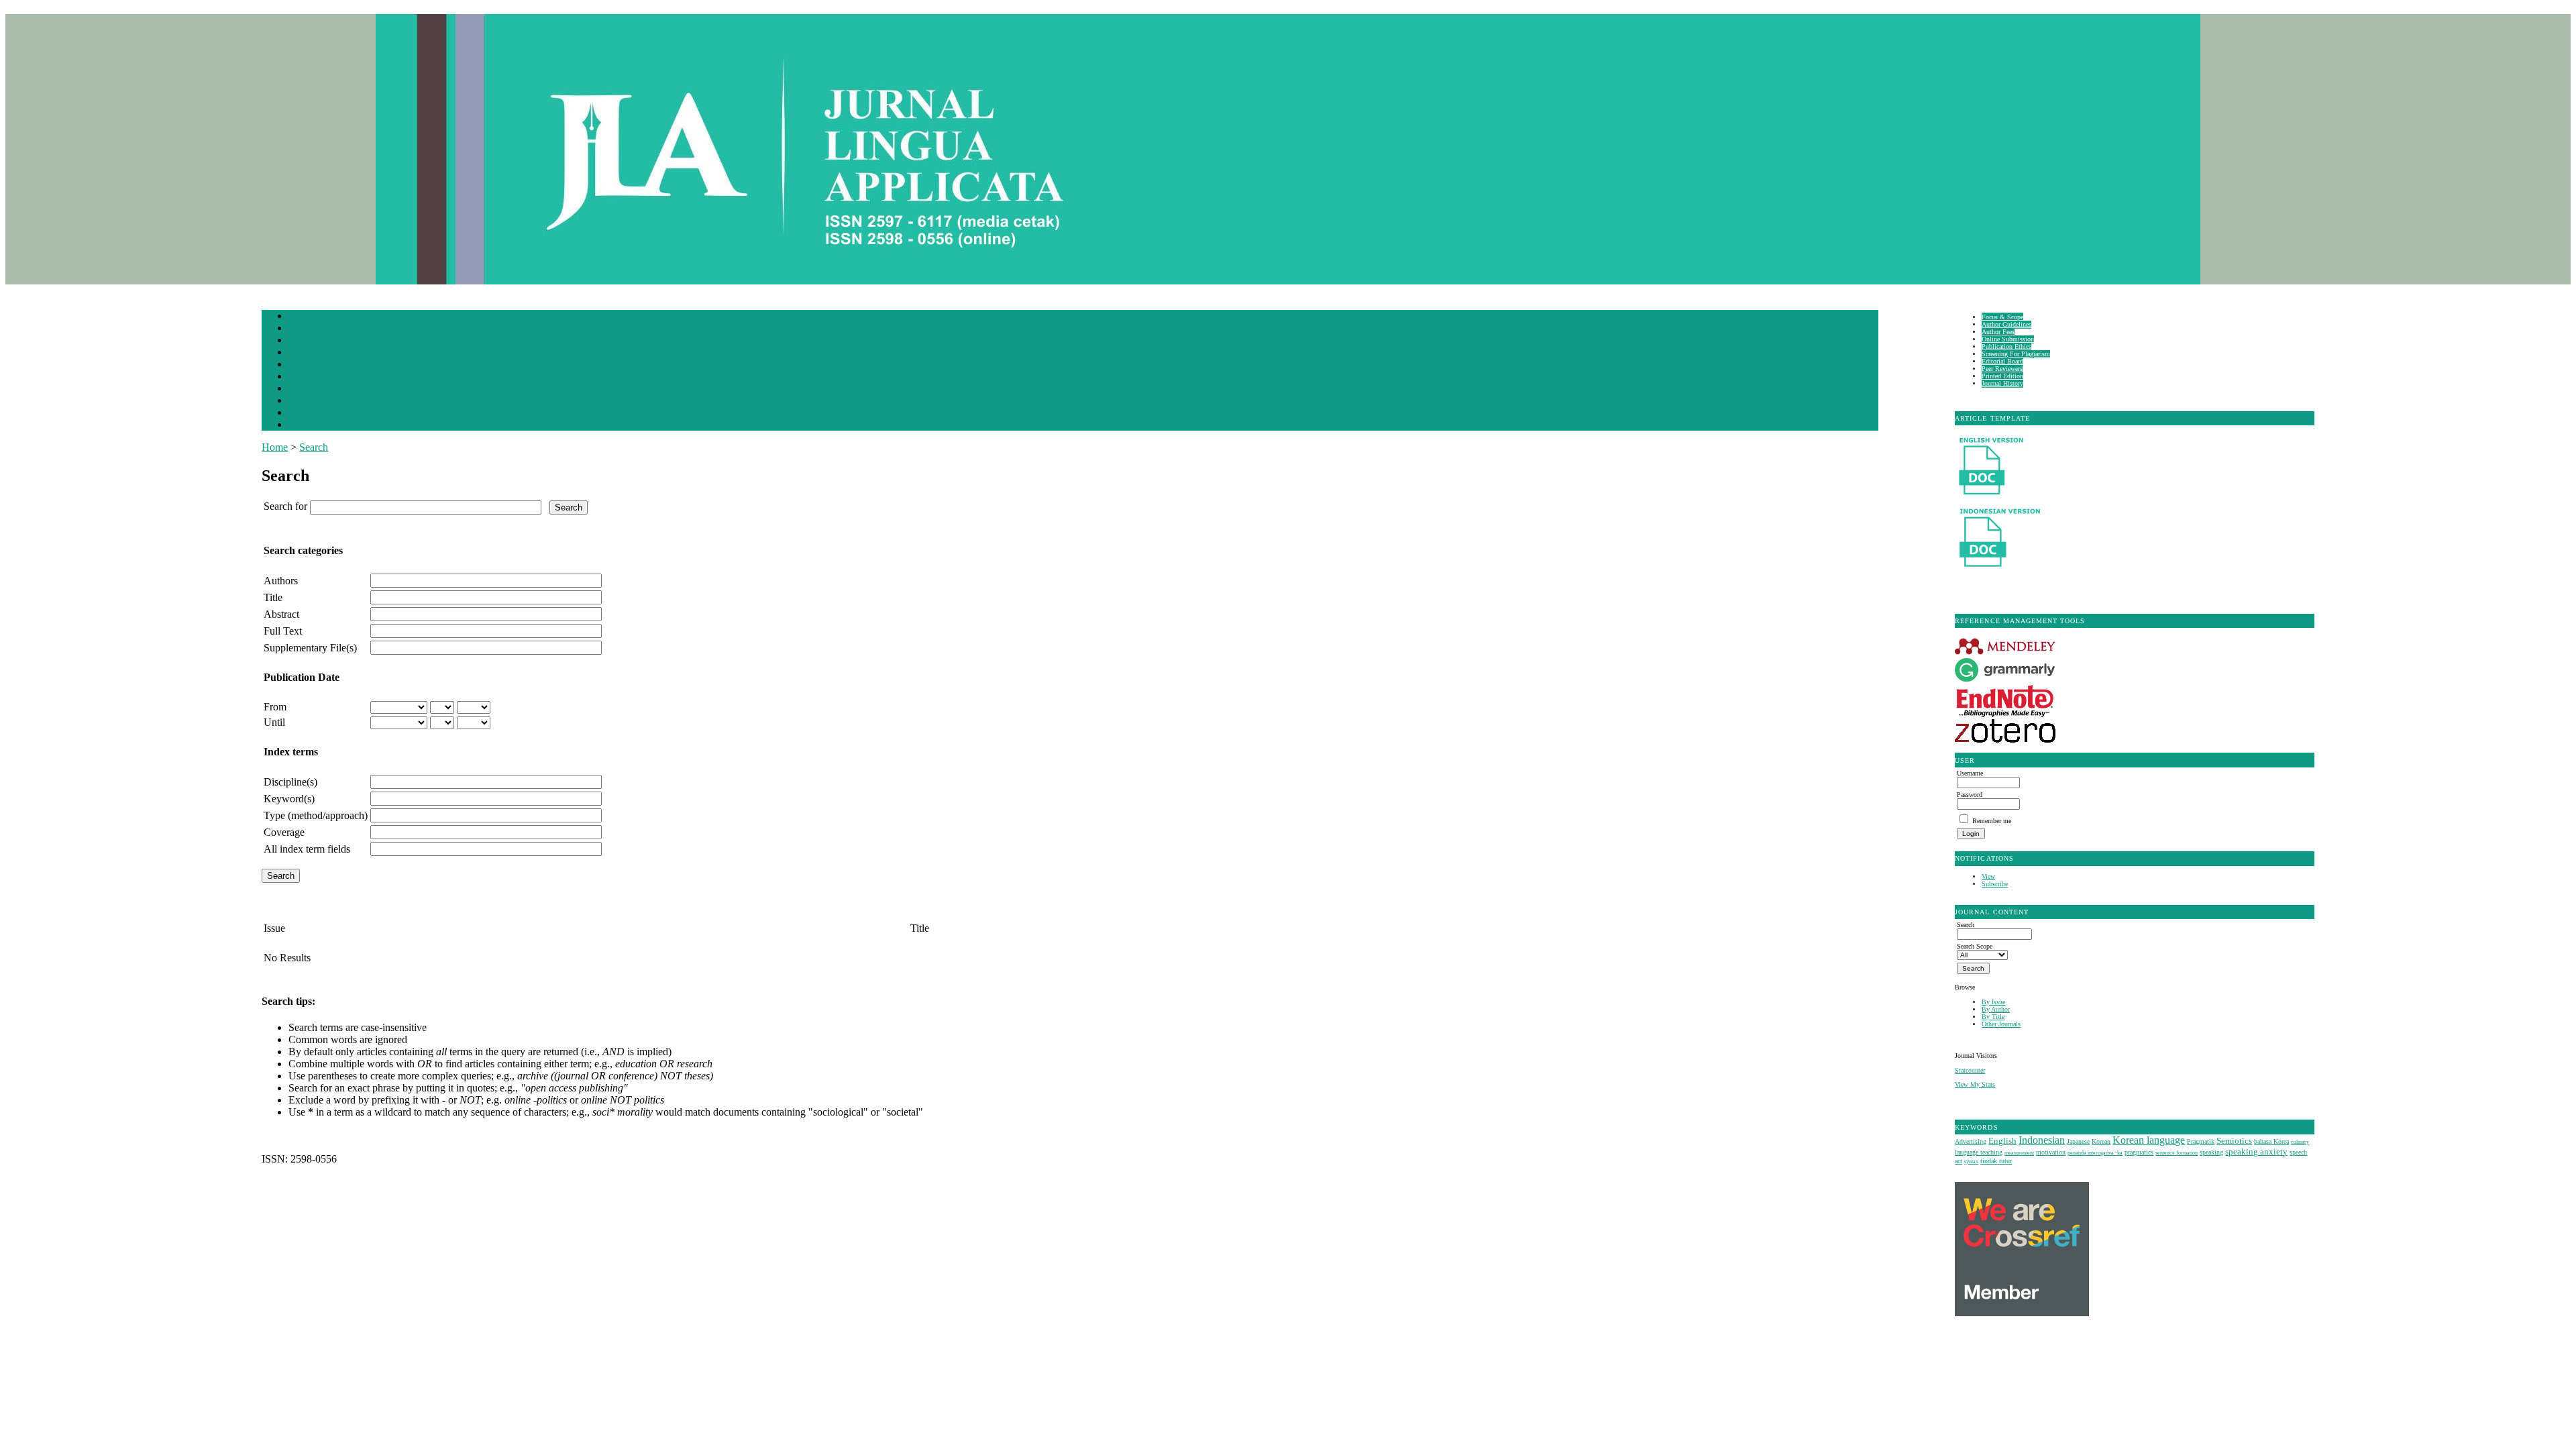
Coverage (284, 832)
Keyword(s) (289, 799)
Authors (281, 581)
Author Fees (1998, 332)
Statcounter (1970, 1070)
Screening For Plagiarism (2016, 354)
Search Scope (1975, 946)
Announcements (312, 401)
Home (297, 317)
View (1988, 876)
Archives (302, 389)
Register (301, 353)
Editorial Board (2002, 361)
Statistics (303, 414)
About (298, 329)
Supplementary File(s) (310, 648)
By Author (1996, 1009)
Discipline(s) (290, 782)
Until (274, 722)
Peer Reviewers (2002, 369)
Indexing (302, 426)
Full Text (283, 631)
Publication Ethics (2006, 346)
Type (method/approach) (316, 815)
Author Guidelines (2006, 324)
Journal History (2002, 383)
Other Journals (2001, 1024)
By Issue (1993, 1002)
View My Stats (1975, 1084)
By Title (1993, 1017)
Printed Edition (2002, 376)
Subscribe (1995, 884)
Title (273, 597)
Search (298, 365)
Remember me (1992, 821)
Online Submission (2008, 339)
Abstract (281, 614)
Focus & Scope (2002, 317)
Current (300, 377)
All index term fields (307, 849)
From (275, 707)
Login (298, 341)
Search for (285, 506)
